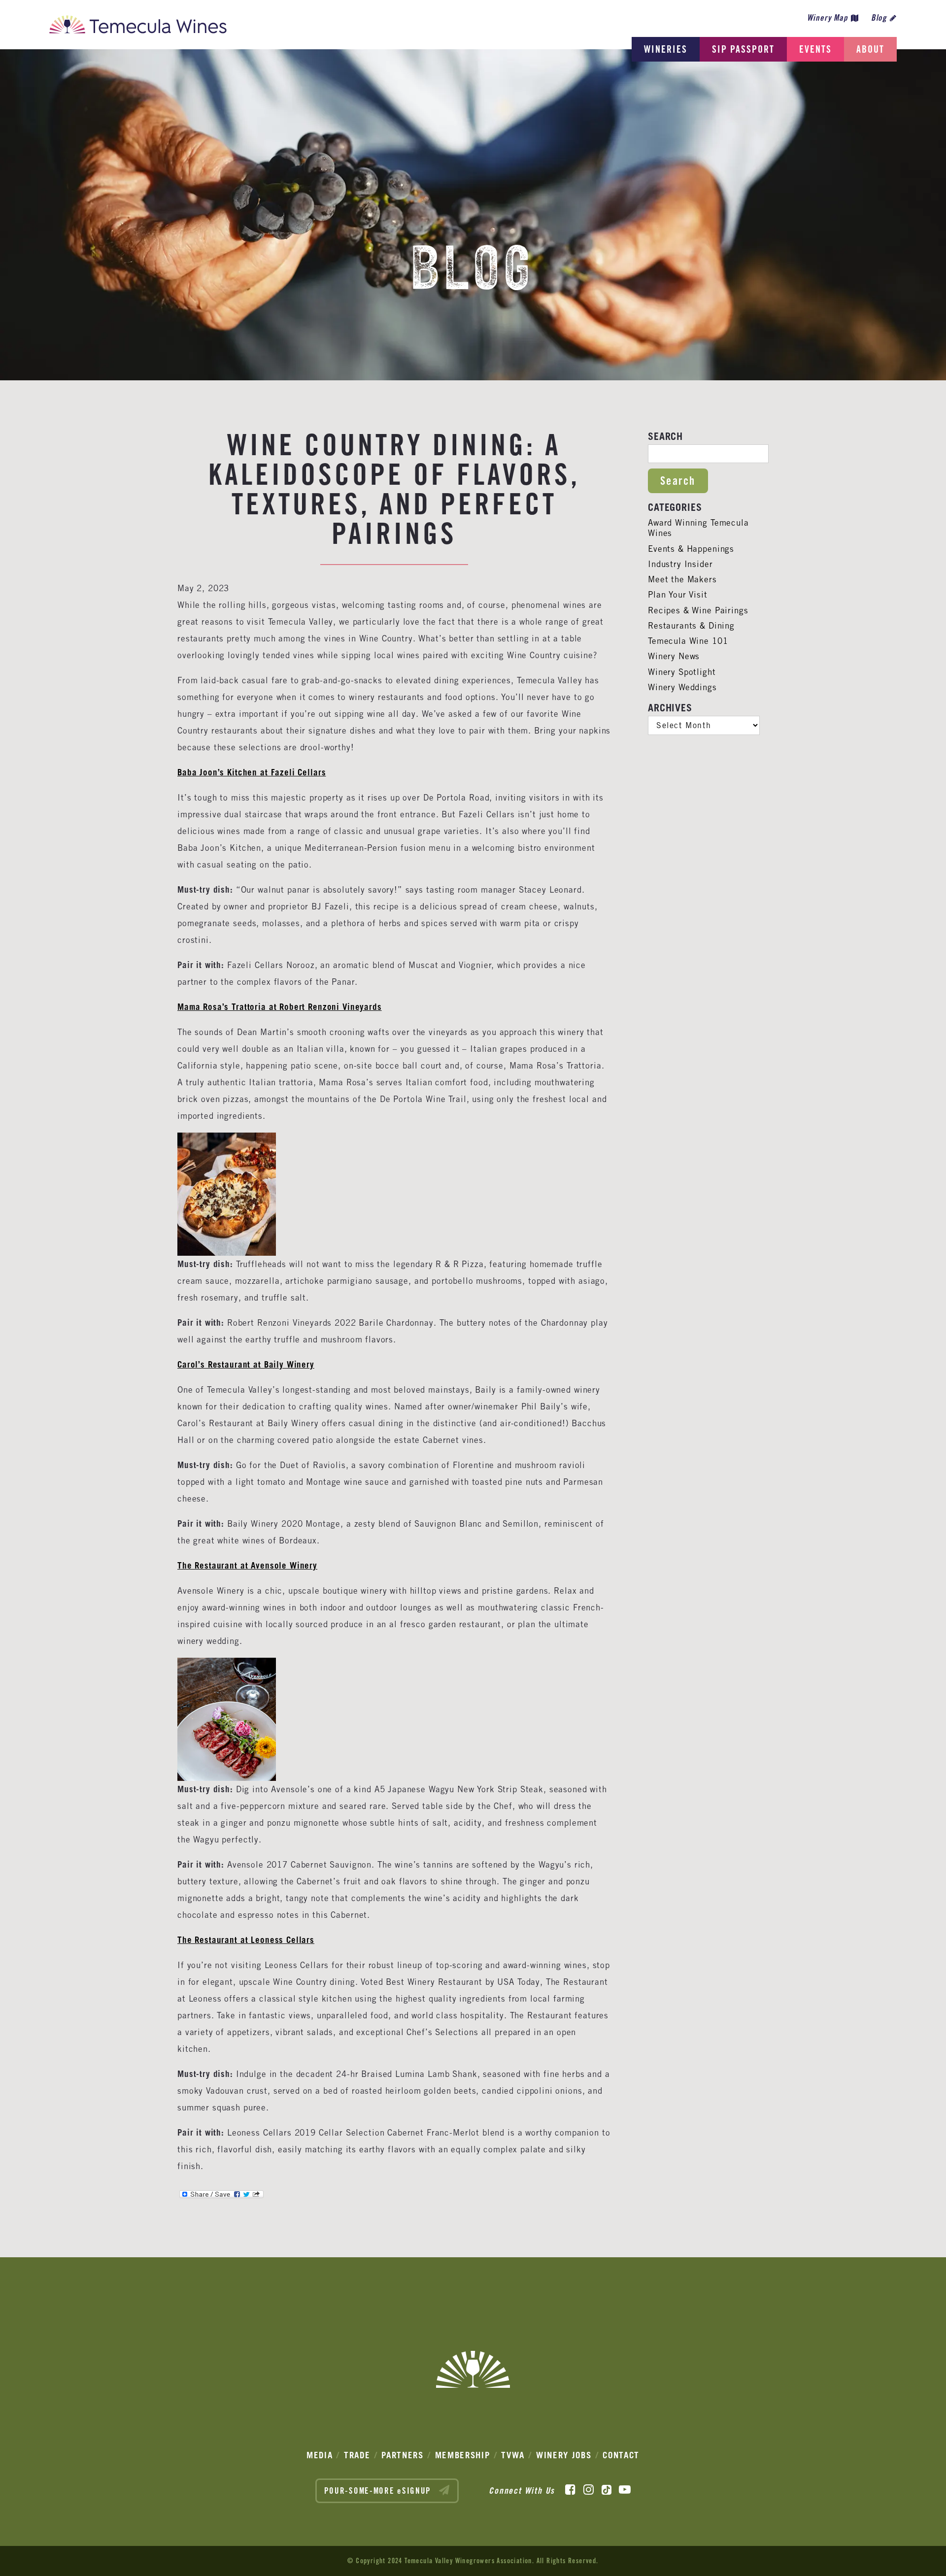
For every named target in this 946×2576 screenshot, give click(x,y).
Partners (403, 2455)
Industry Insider (680, 564)
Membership (463, 2455)
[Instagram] (589, 2490)
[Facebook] (570, 2490)
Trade (357, 2455)
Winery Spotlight (682, 672)
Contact (621, 2455)
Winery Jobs (564, 2455)
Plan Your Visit (678, 595)
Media (320, 2455)
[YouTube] (625, 2490)
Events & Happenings (691, 549)
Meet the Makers (682, 579)
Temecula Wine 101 (688, 641)
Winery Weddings (682, 687)
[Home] (138, 27)
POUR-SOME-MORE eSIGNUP (379, 2491)
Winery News (674, 656)
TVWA (513, 2455)
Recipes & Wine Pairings (698, 610)
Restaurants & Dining (691, 626)
